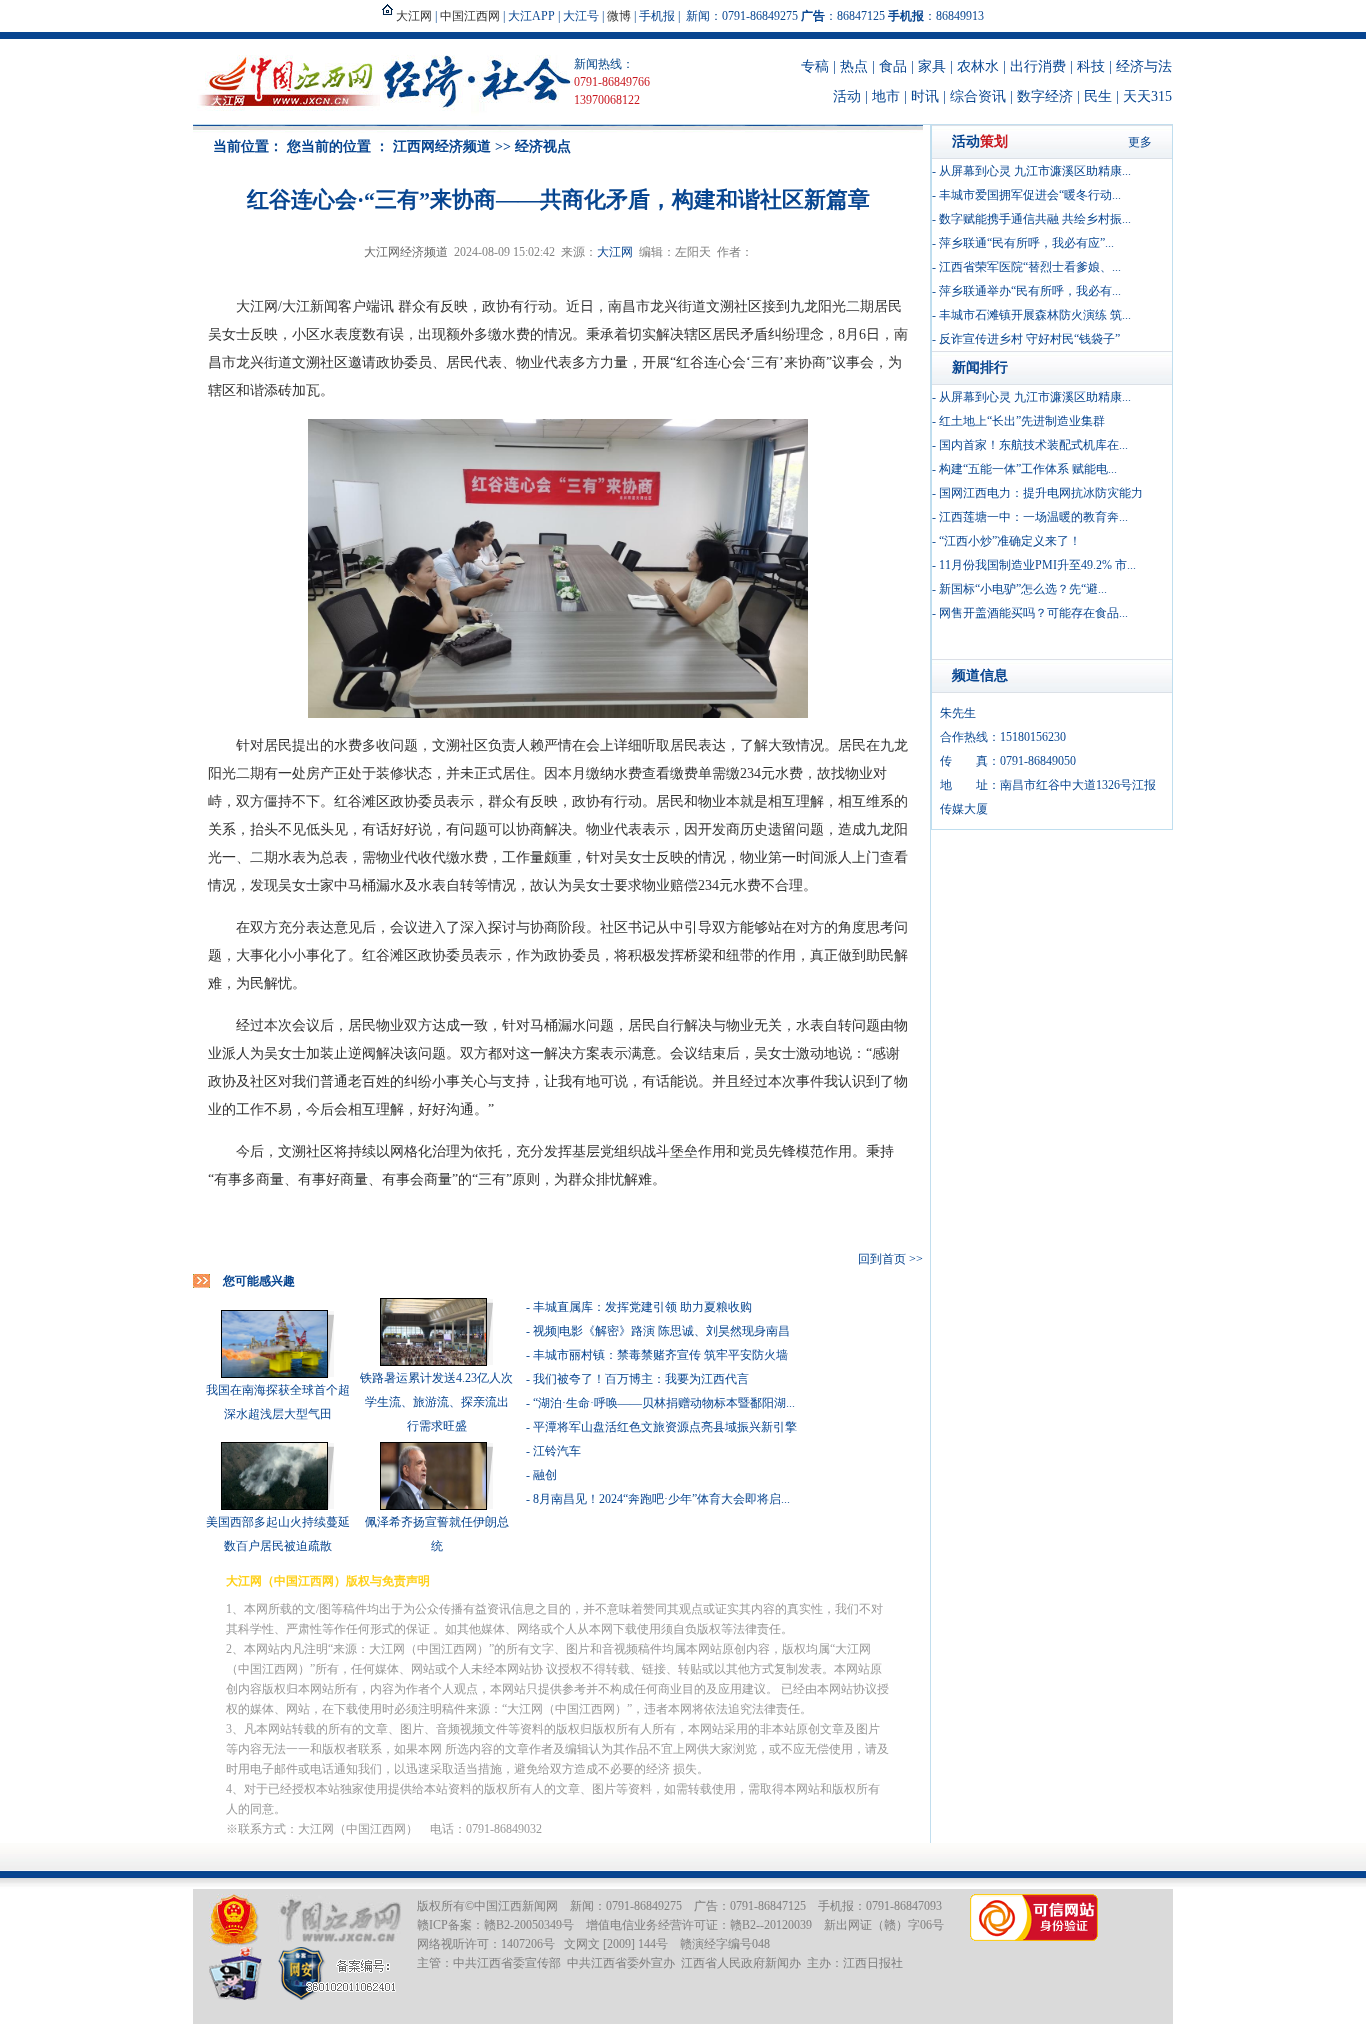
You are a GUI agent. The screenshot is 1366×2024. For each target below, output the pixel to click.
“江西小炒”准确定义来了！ (1010, 541)
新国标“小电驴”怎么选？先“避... (1023, 589)
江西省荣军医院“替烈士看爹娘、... (1030, 267)
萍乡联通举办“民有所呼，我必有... (1030, 291)
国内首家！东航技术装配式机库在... (1033, 445)
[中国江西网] (339, 1920)
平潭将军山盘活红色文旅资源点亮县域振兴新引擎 (665, 1427)
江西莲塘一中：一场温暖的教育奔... (1033, 517)
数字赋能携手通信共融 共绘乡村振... (1035, 219)
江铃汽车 (557, 1451)
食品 (893, 66)
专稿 (815, 66)
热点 (854, 66)
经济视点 (543, 146)
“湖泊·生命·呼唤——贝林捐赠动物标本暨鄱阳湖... (664, 1403)
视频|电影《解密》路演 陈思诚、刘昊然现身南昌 (661, 1331)
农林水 (978, 66)
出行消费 (1038, 66)
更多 (1140, 142)
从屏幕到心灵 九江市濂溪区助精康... (1035, 171)
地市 (886, 96)
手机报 (657, 16)
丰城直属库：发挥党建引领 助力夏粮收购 (642, 1307)
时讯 (925, 96)
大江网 (615, 252)
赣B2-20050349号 (529, 1925)
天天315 (1147, 96)
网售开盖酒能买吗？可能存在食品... (1033, 613)
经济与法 (1144, 66)
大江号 (581, 16)
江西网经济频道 (442, 146)
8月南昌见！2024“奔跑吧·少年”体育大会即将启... (661, 1499)
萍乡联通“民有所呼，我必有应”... (1026, 243)
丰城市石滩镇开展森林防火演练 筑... (1035, 315)
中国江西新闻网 (516, 1906)
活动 (847, 96)
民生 (1098, 96)
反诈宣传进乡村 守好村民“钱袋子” (1029, 339)
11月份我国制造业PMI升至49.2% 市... (1037, 565)
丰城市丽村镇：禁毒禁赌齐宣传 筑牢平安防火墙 (660, 1355)
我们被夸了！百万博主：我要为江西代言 (641, 1379)
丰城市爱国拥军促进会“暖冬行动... (1030, 195)
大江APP (531, 16)
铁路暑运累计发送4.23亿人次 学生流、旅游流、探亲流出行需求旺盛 (436, 1402)
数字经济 (1045, 96)
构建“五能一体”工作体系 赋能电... (1028, 469)
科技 (1091, 66)
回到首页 (882, 1259)
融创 (545, 1475)
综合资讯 (978, 96)
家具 (932, 66)
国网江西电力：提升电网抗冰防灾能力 (1041, 493)
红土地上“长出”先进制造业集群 (1022, 421)
